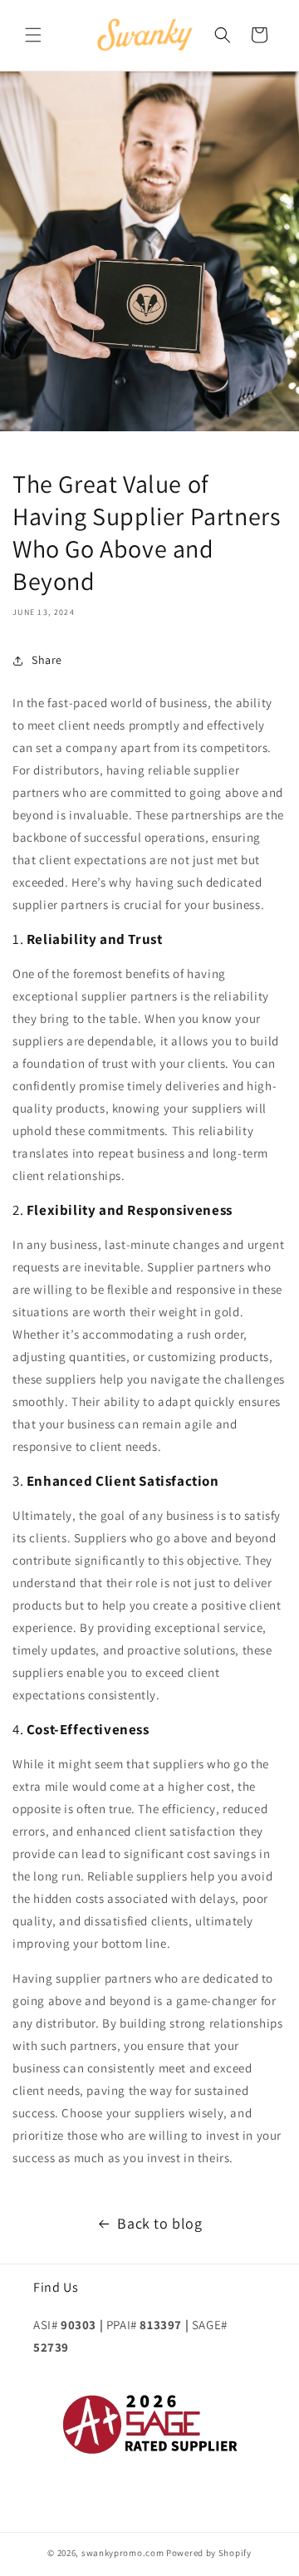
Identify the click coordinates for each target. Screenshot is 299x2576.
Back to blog (159, 2223)
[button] (33, 35)
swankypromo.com (123, 2553)
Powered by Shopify (209, 2553)
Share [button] (47, 660)
